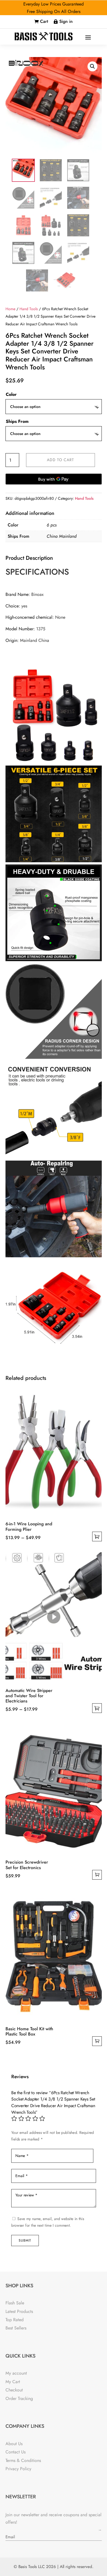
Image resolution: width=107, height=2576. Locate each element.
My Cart (13, 2382)
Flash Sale (15, 2303)
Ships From (17, 421)
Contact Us (16, 2452)
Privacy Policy (18, 2469)
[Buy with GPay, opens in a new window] (54, 479)
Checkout (14, 2390)
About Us (14, 2444)
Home (10, 309)
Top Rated (15, 2320)
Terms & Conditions (23, 2460)
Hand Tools (29, 309)
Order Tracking (19, 2398)
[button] (92, 66)
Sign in (66, 21)
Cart (44, 21)
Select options (97, 1536)
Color (11, 394)
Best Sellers (16, 2328)
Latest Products (19, 2311)
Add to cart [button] (97, 1875)
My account (16, 2373)
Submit (25, 2240)
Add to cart (60, 460)
